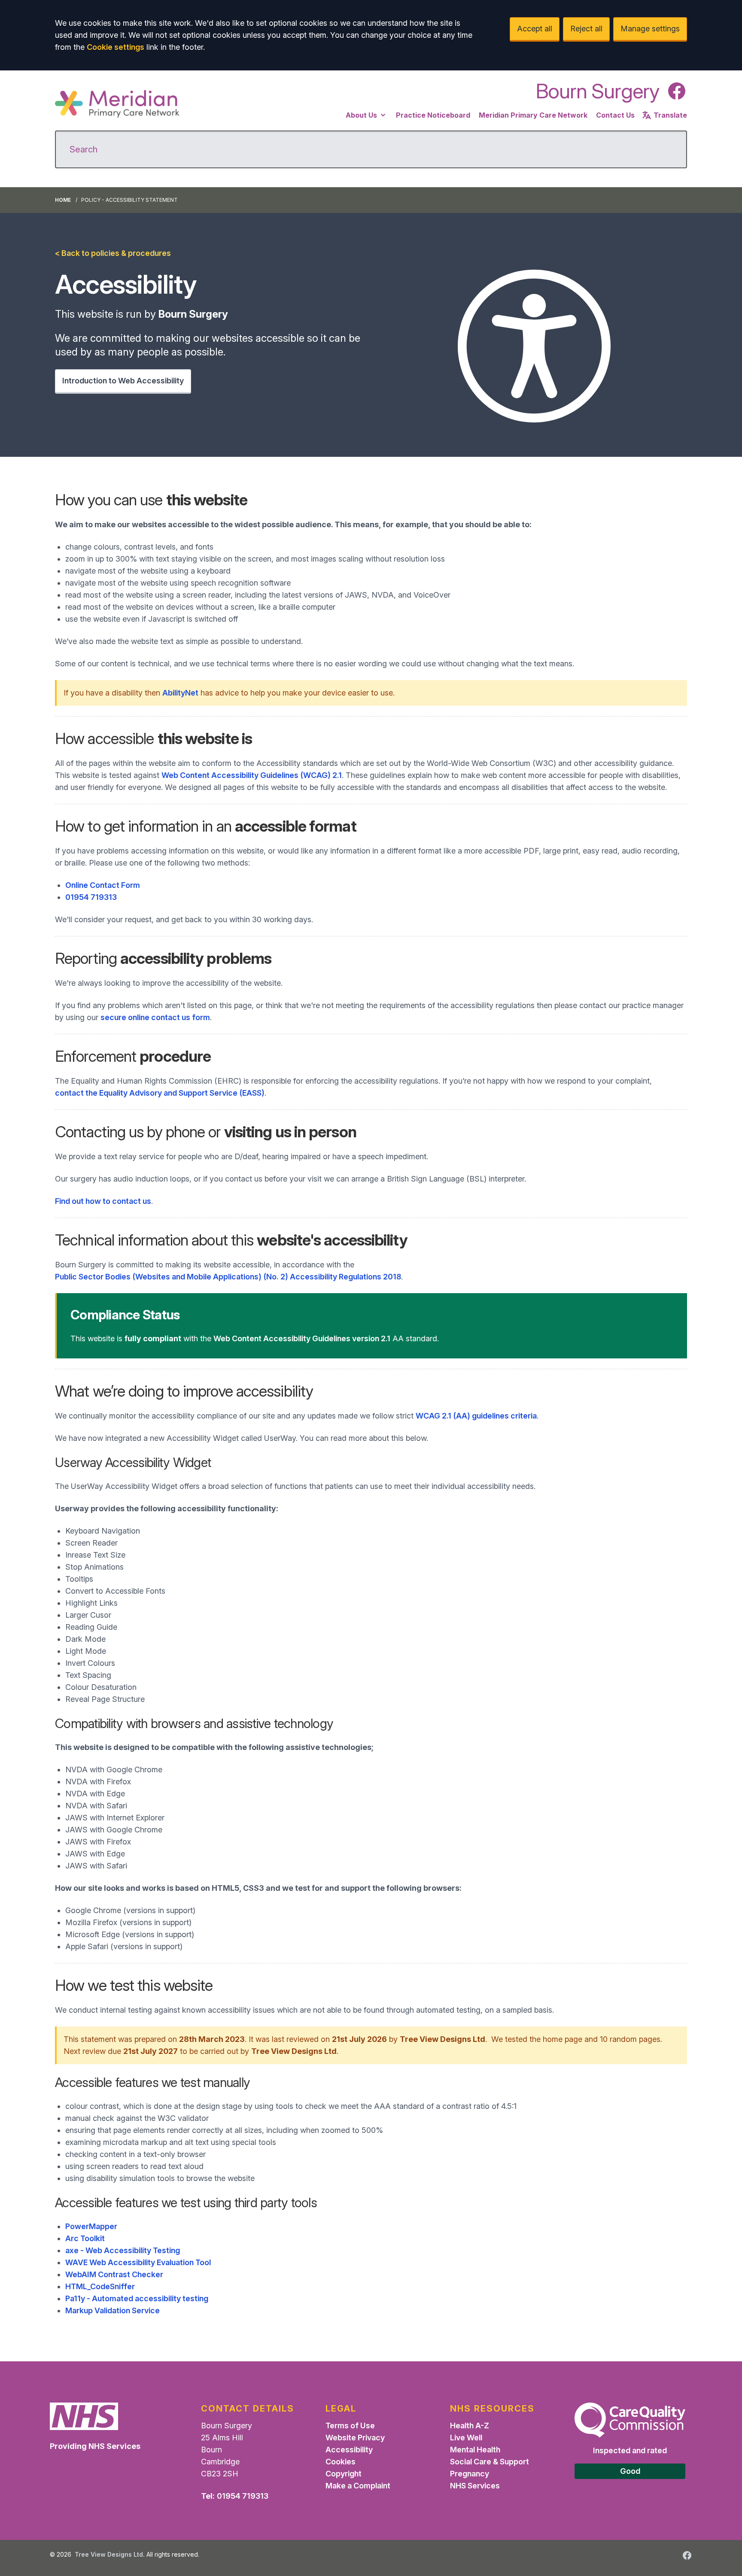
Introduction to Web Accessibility (123, 381)
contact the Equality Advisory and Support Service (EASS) (160, 1093)
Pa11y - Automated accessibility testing (137, 2298)
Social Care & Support (490, 2462)
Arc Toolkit (85, 2238)
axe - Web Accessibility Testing (123, 2250)
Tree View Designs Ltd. (110, 2554)
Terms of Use (350, 2426)
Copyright (344, 2474)
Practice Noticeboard (433, 115)
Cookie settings (116, 47)
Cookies (341, 2462)
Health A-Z (470, 2426)
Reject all (586, 29)
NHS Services (475, 2486)
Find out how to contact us (103, 1201)
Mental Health (475, 2450)
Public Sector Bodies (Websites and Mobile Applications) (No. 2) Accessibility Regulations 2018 (228, 1277)
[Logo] (117, 104)
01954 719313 (91, 897)
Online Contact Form (103, 885)
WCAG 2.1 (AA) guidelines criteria (476, 1416)
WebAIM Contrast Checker (114, 2274)
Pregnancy (470, 2474)
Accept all (535, 29)
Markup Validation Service (113, 2310)
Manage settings (650, 29)
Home (63, 200)
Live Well (466, 2438)
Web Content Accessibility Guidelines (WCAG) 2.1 (252, 775)
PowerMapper (91, 2226)
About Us (361, 115)
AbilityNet (180, 693)
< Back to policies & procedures (113, 253)
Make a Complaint (358, 2486)
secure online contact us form (155, 1017)
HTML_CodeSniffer (100, 2286)
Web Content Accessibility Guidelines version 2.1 (302, 1338)
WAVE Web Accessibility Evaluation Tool (138, 2262)
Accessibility (349, 2450)
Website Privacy (355, 2438)
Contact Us (615, 115)
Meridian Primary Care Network (533, 115)
